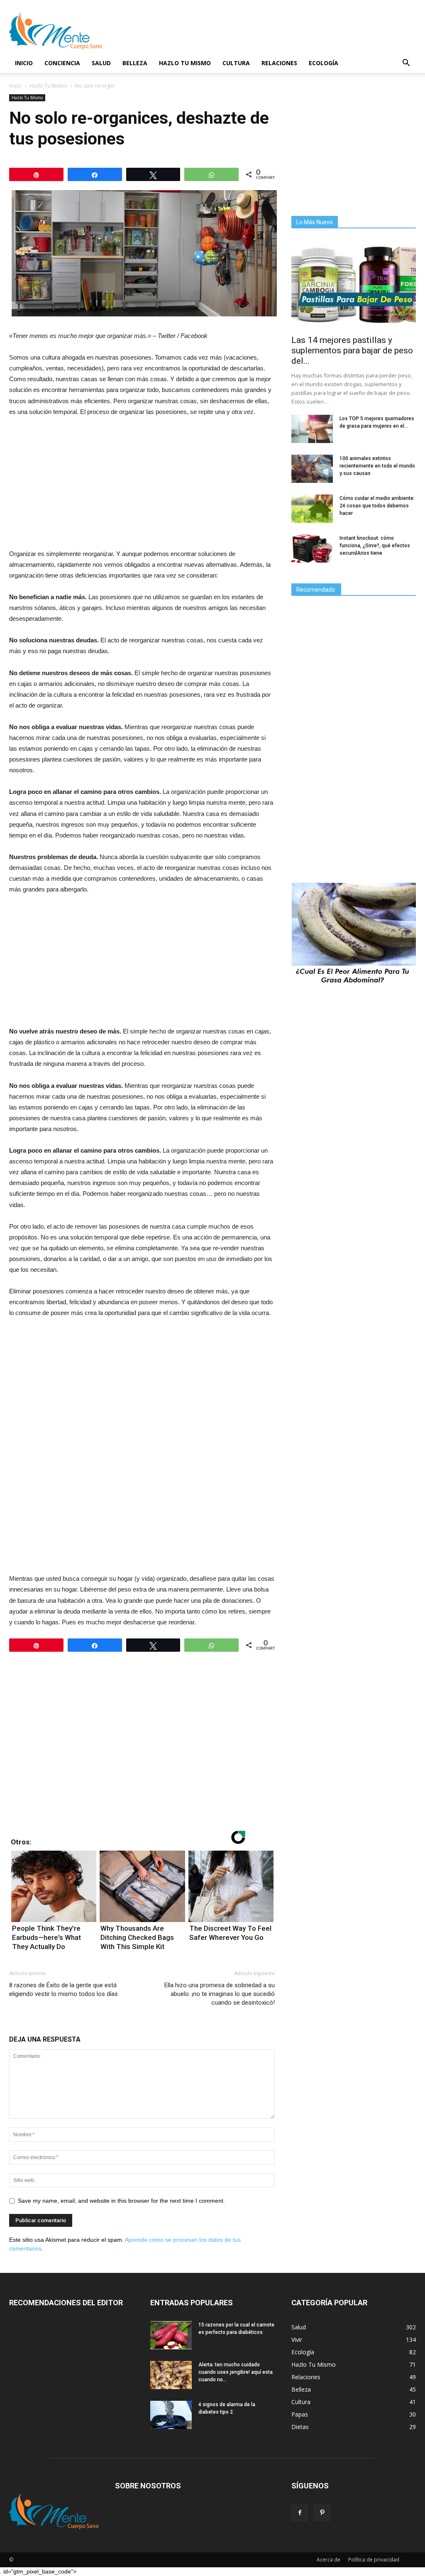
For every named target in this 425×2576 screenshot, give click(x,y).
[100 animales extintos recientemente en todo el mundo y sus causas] (312, 469)
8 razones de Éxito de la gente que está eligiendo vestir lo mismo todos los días (64, 1990)
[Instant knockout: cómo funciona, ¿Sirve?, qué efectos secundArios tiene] (312, 549)
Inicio (24, 63)
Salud (101, 63)
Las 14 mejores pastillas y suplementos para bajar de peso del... (352, 350)
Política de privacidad (374, 2560)
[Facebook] (300, 2513)
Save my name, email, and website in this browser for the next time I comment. (121, 2201)
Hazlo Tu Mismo (185, 63)
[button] (406, 64)
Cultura (236, 63)
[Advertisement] (142, 486)
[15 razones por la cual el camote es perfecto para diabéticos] (171, 2335)
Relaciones (279, 63)
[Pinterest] (322, 2513)
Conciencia (62, 63)
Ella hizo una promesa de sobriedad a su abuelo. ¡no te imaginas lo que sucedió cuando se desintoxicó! (220, 1994)
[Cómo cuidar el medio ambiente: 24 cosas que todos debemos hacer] (312, 509)
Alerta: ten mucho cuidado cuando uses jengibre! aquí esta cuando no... (236, 2372)
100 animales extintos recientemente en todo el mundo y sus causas (377, 466)
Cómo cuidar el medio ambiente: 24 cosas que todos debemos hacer (377, 506)
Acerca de (329, 2560)
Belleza (135, 63)
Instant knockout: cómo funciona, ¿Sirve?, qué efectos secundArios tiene (375, 546)
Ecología (324, 63)
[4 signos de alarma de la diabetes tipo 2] (171, 2415)
